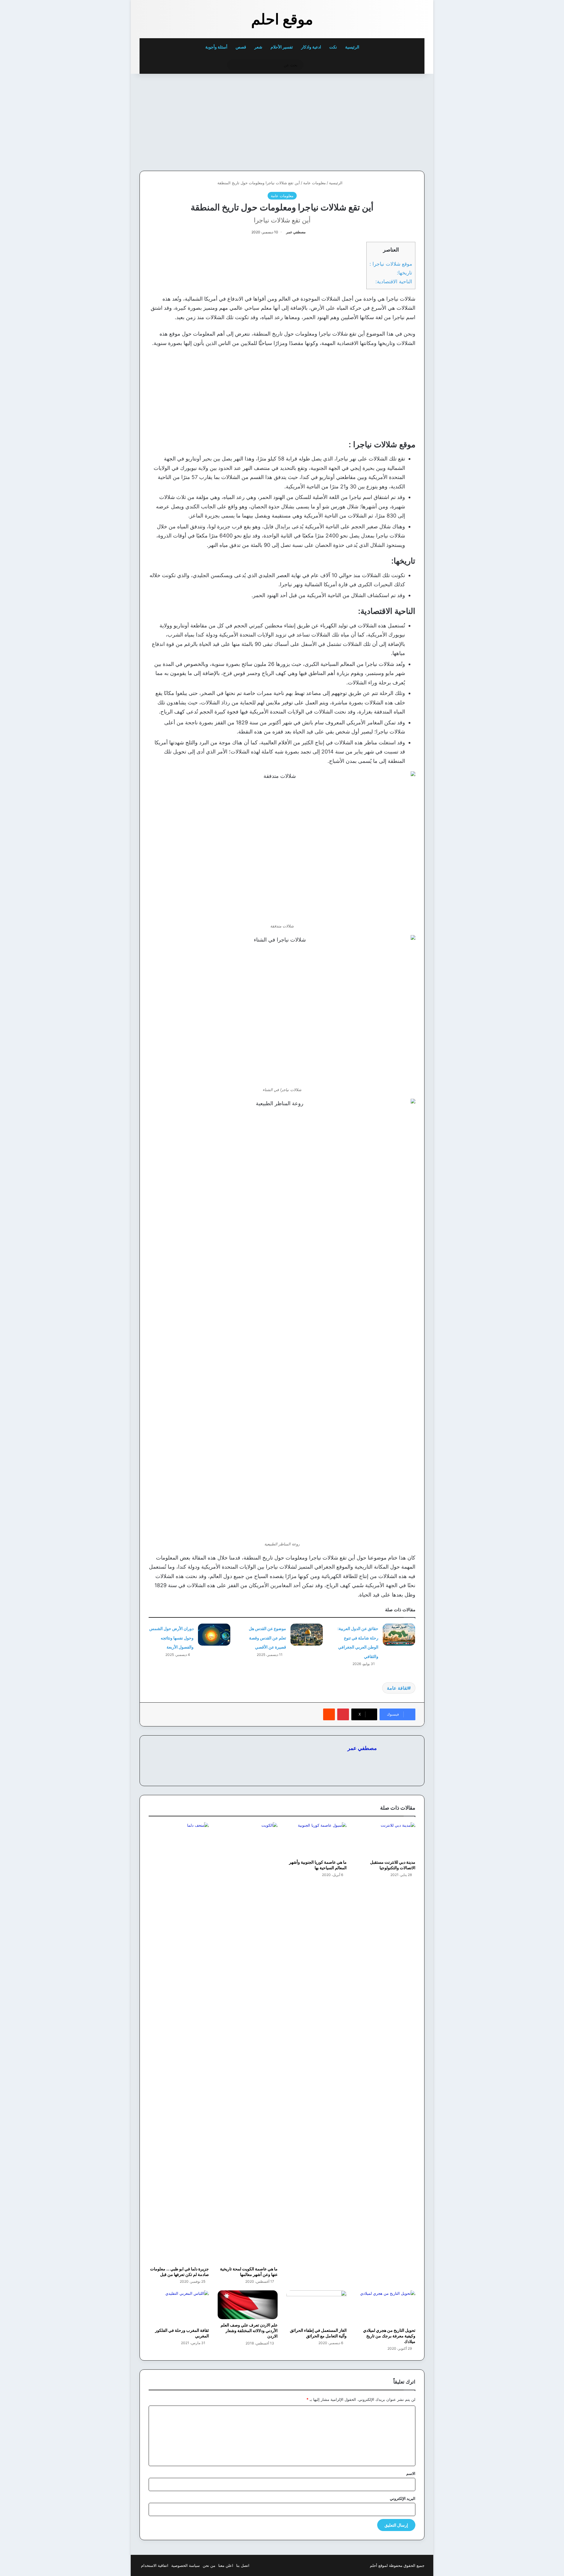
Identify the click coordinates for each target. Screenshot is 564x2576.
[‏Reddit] (329, 1714)
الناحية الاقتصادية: (394, 281)
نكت (333, 47)
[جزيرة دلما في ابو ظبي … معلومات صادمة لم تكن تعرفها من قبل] (179, 2043)
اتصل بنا (243, 2565)
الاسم (411, 2473)
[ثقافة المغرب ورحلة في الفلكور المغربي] (179, 2307)
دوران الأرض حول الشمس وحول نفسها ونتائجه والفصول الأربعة (171, 1638)
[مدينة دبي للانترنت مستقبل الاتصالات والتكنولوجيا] (386, 1839)
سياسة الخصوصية (186, 2565)
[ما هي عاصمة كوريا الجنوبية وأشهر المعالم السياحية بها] (317, 1839)
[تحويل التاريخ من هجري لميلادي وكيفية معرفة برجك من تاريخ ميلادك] (386, 2307)
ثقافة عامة (397, 1688)
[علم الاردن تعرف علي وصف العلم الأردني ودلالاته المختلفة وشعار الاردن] (248, 2305)
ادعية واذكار (311, 47)
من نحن (209, 2565)
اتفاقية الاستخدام (155, 2565)
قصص (241, 47)
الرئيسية (353, 47)
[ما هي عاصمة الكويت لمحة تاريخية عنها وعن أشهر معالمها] (248, 2043)
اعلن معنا (226, 2565)
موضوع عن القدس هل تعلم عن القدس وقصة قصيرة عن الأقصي (267, 1638)
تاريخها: (404, 273)
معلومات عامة (314, 183)
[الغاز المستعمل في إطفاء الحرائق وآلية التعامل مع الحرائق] (317, 2307)
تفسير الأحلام (282, 47)
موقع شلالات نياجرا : (391, 264)
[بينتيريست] (343, 1714)
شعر (258, 47)
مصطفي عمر (296, 232)
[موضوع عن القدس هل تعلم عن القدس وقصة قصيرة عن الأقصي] (307, 1635)
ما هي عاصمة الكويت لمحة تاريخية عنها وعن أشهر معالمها (249, 2272)
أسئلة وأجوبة (216, 47)
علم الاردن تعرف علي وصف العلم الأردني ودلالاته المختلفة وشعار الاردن (249, 2330)
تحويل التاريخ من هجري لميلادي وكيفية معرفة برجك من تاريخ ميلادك (389, 2336)
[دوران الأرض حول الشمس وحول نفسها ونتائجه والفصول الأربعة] (214, 1635)
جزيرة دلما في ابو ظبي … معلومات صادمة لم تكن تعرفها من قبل (179, 2272)
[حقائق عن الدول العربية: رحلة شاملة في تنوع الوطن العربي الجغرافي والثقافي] (399, 1635)
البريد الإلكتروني (403, 2498)
